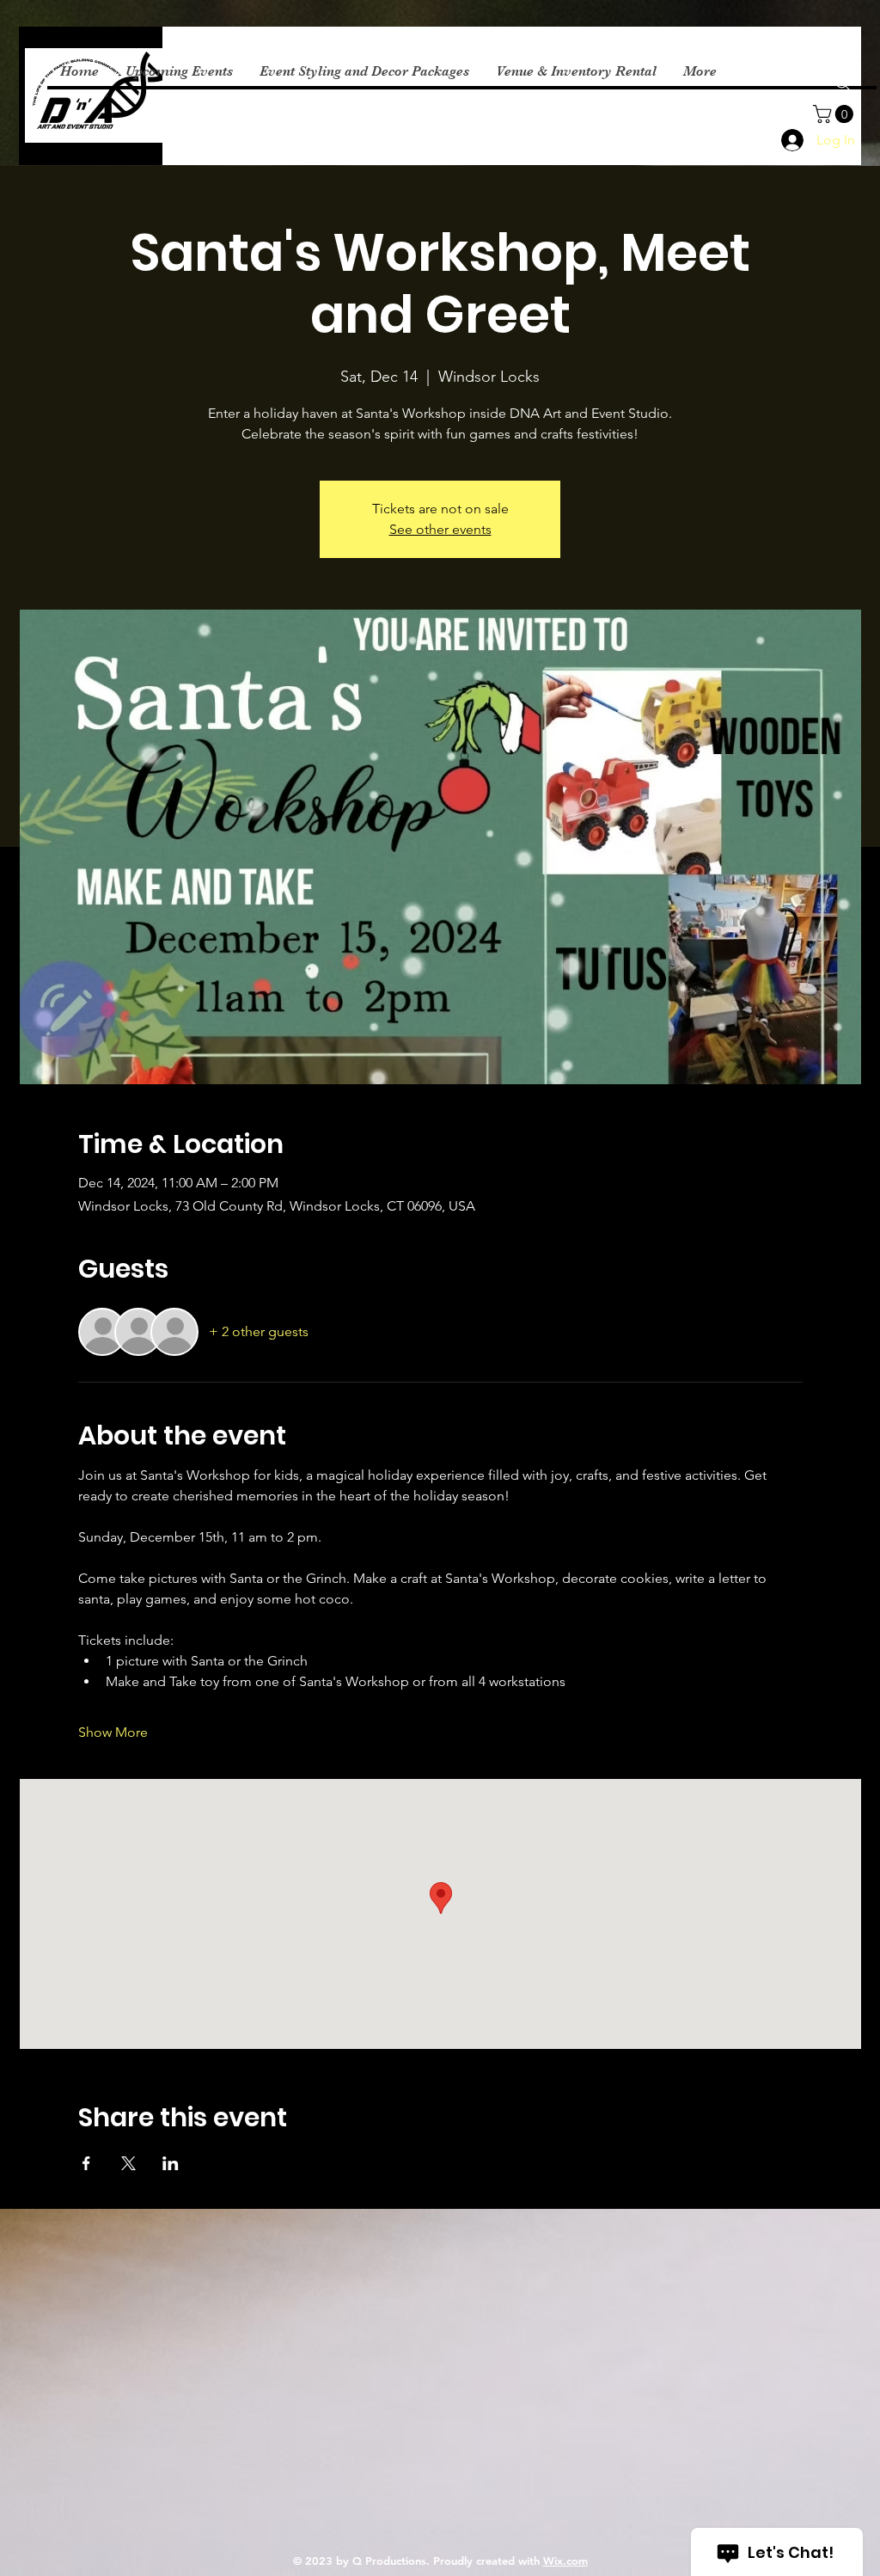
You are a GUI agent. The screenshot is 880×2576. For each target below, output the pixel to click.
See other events (440, 529)
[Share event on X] (128, 2163)
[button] (835, 114)
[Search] (843, 83)
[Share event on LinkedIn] (171, 2163)
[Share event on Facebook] (86, 2163)
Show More (113, 1732)
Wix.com (565, 2561)
